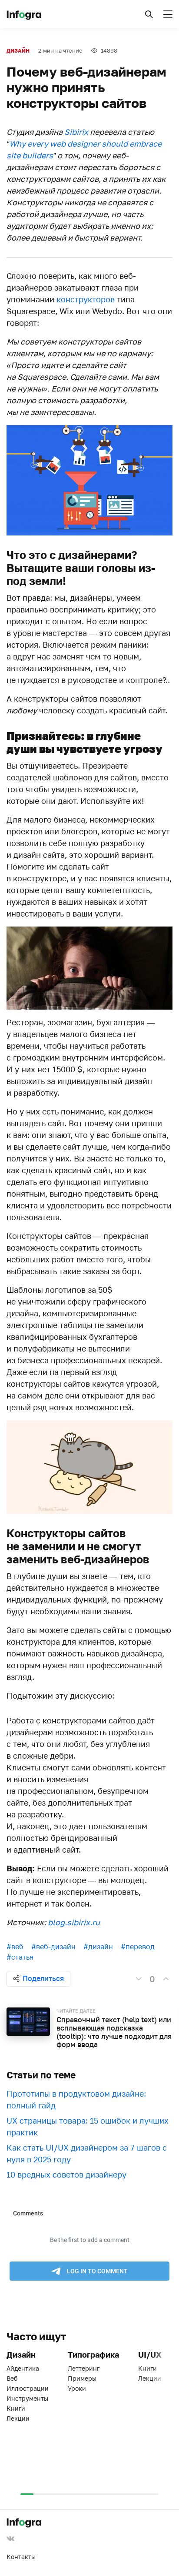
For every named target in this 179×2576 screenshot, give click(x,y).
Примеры (82, 2378)
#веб (15, 1947)
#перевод (138, 1947)
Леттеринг (84, 2368)
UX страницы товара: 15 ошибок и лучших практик (88, 2126)
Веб (12, 2378)
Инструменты (27, 2398)
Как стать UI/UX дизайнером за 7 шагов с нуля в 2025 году (87, 2153)
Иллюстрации (28, 2388)
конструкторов (86, 299)
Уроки (77, 2388)
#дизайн (98, 1947)
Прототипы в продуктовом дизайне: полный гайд (76, 2099)
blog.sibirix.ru (74, 1922)
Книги (16, 2408)
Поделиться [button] (43, 1978)
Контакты (21, 2557)
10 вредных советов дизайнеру (66, 2175)
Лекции (18, 2418)
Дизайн (18, 51)
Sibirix (76, 132)
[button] (149, 14)
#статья (20, 1957)
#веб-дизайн (53, 1947)
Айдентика (23, 2368)
